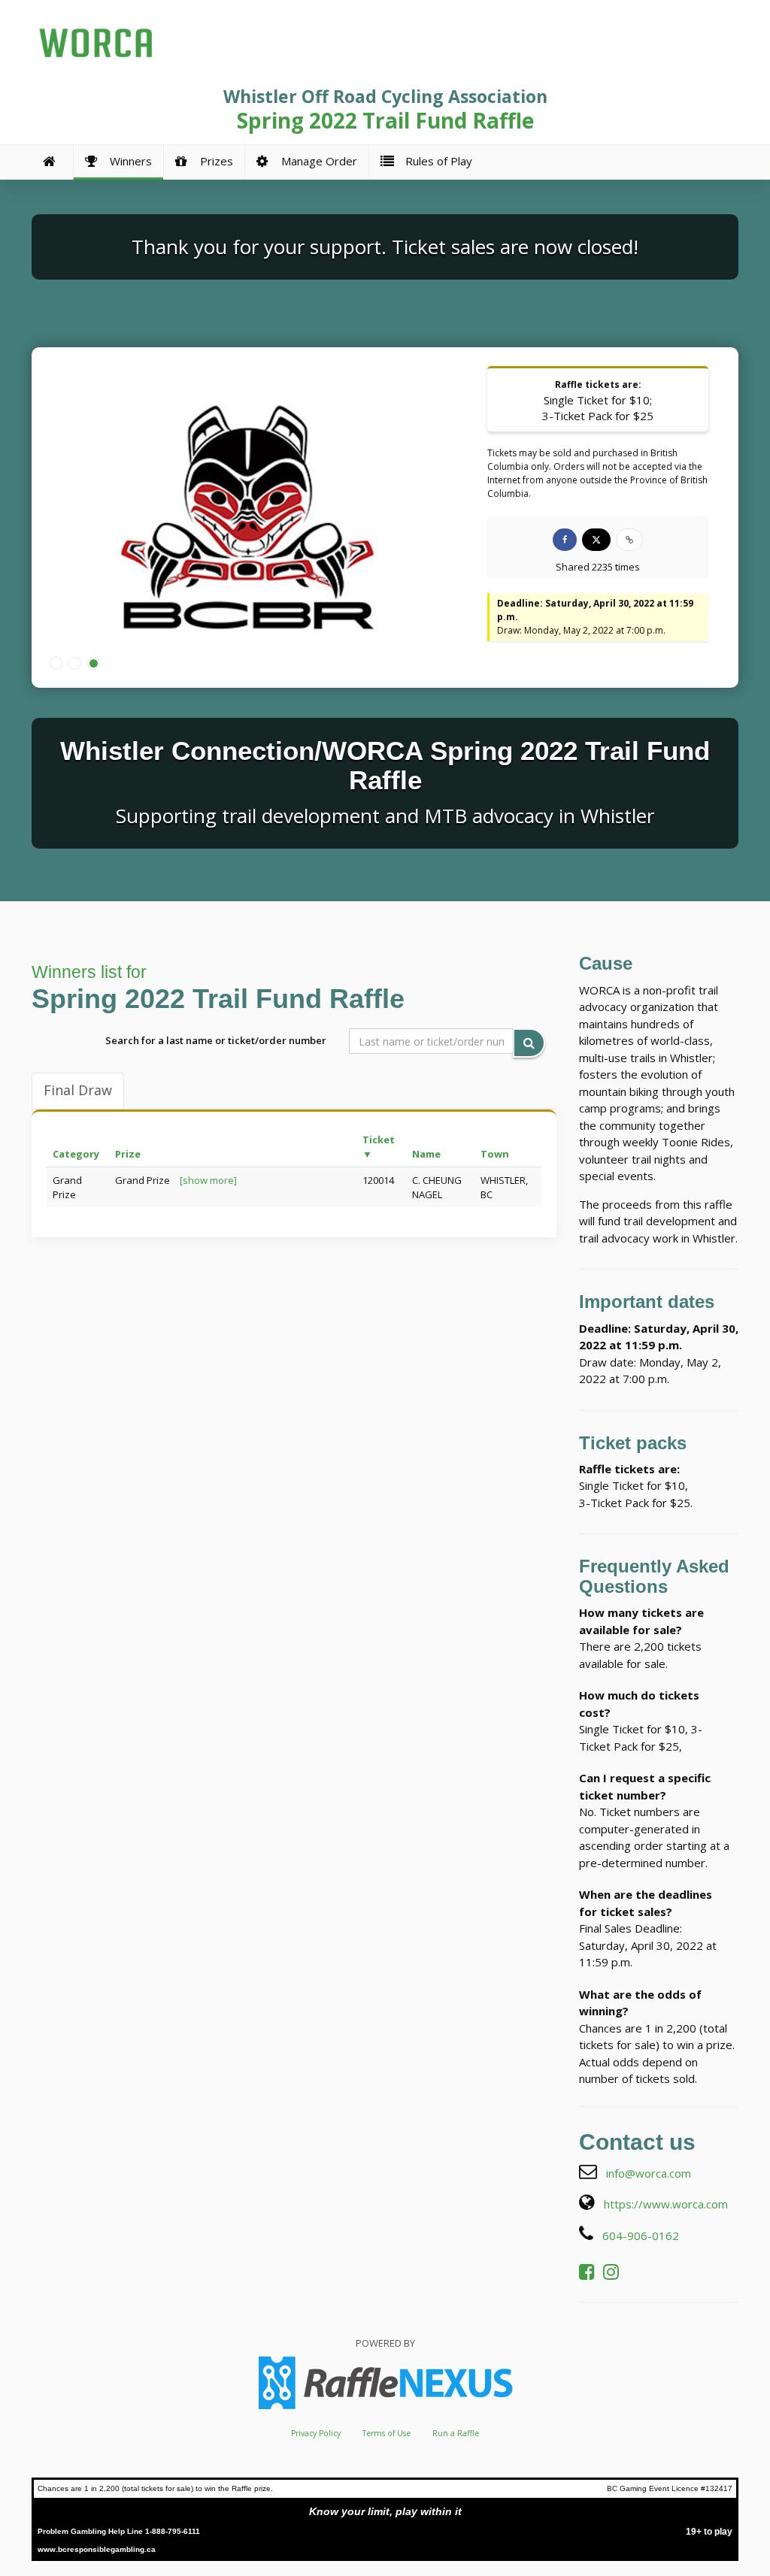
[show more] (208, 1180)
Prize (128, 1154)
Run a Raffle (456, 2433)
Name (426, 1154)
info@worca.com (649, 2173)
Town (495, 1154)
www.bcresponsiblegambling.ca (97, 2549)
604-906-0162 (641, 2235)
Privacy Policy (316, 2433)
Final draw (78, 1090)
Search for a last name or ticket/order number (216, 1040)
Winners (128, 161)
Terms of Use (387, 2433)
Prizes (214, 161)
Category (76, 1154)
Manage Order (316, 161)
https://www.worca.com (666, 2204)
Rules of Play (436, 161)
